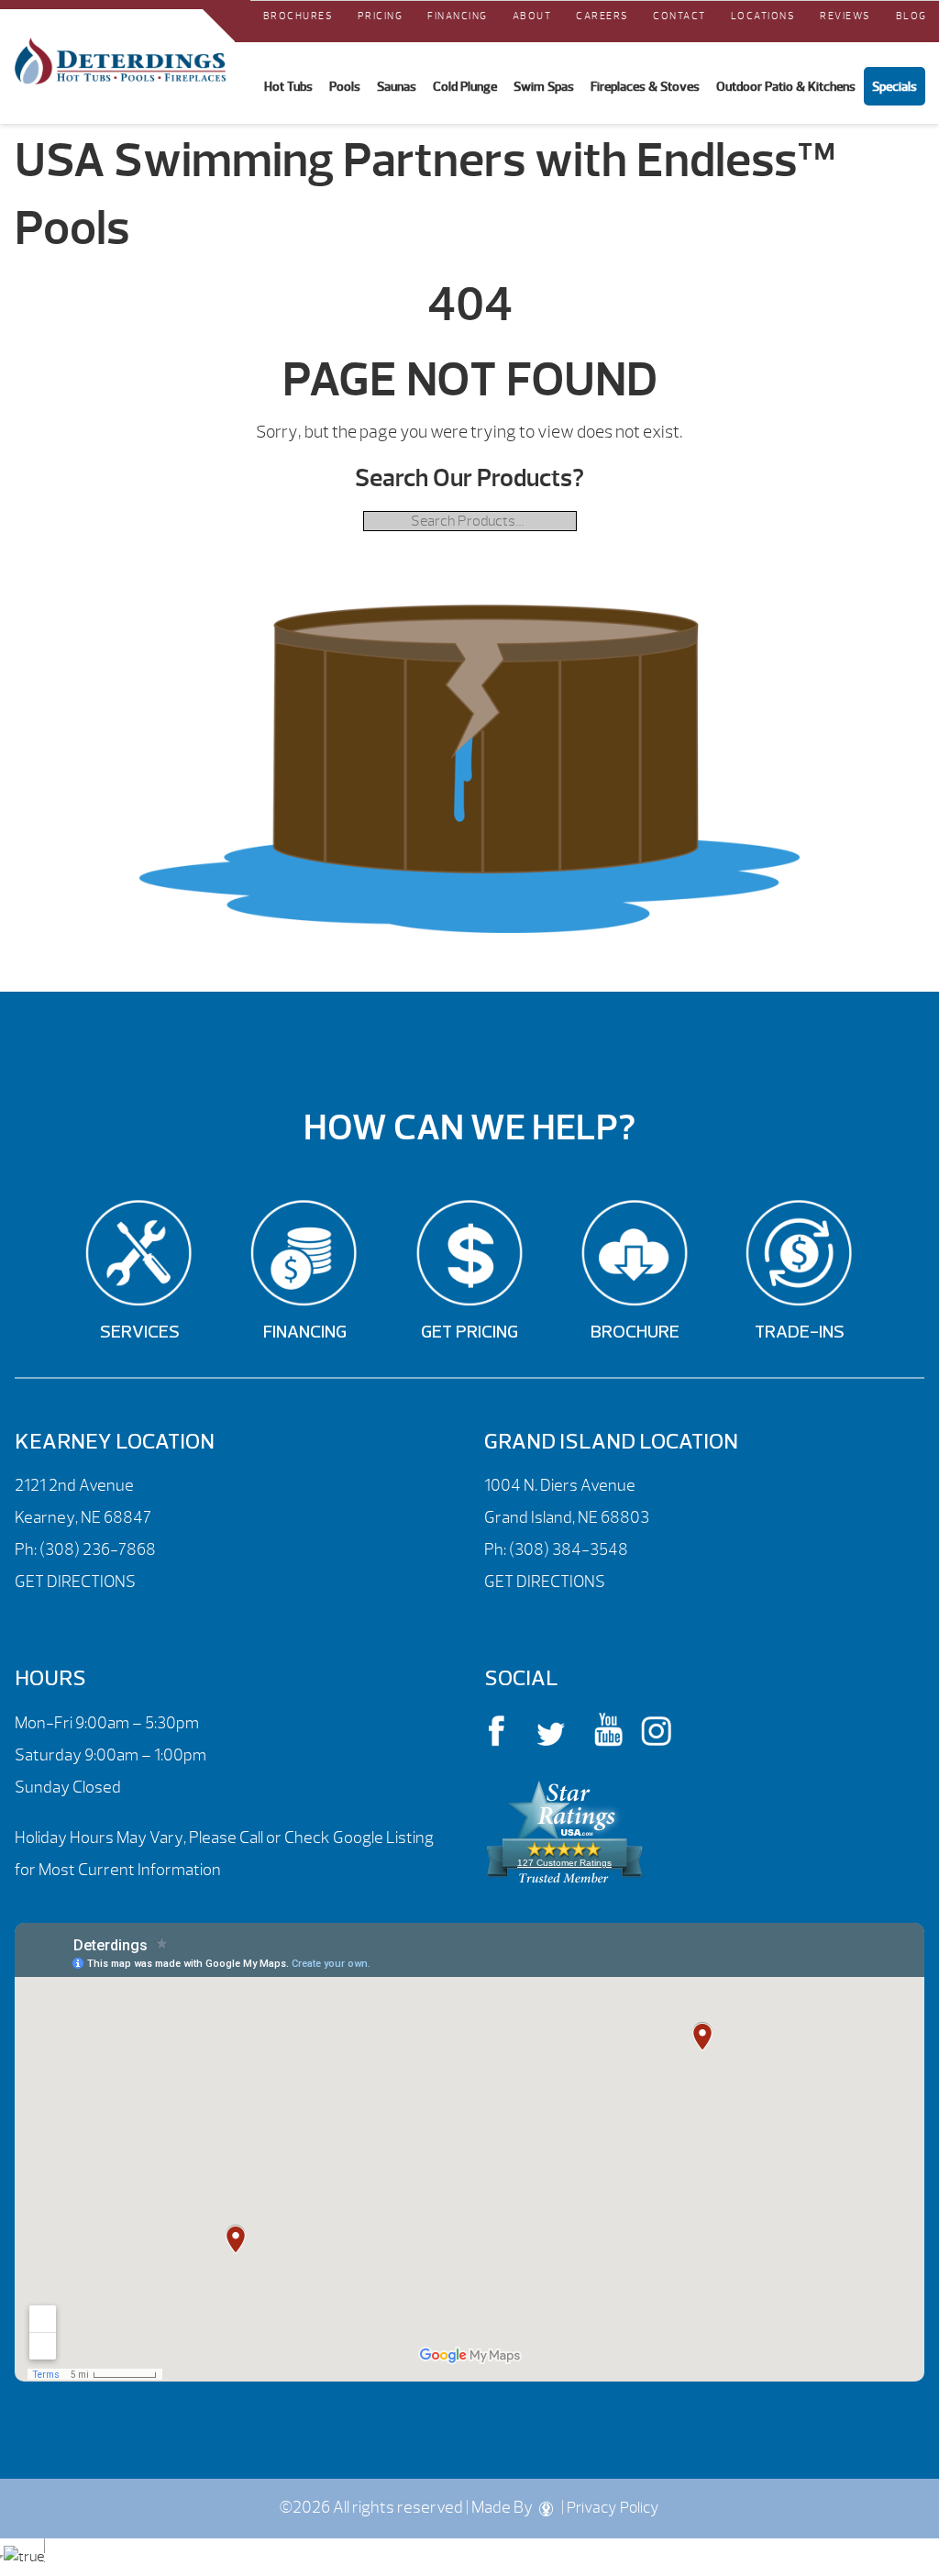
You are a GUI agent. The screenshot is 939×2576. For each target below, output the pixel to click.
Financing (458, 16)
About (532, 16)
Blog (911, 16)
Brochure (635, 1333)
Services (140, 1333)
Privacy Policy (613, 2508)
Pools (345, 86)
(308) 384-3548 (569, 1550)
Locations (763, 16)
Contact (679, 16)
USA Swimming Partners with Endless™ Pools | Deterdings (120, 61)
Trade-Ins (800, 1333)
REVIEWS (845, 16)
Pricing (381, 16)
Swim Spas (544, 86)
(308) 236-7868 (96, 1550)
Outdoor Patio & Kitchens (786, 86)
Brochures (298, 16)
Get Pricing (469, 1333)
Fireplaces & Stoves (645, 86)
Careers (602, 16)
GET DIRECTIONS (75, 1582)
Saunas (397, 86)
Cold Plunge (465, 86)
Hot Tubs (288, 86)
